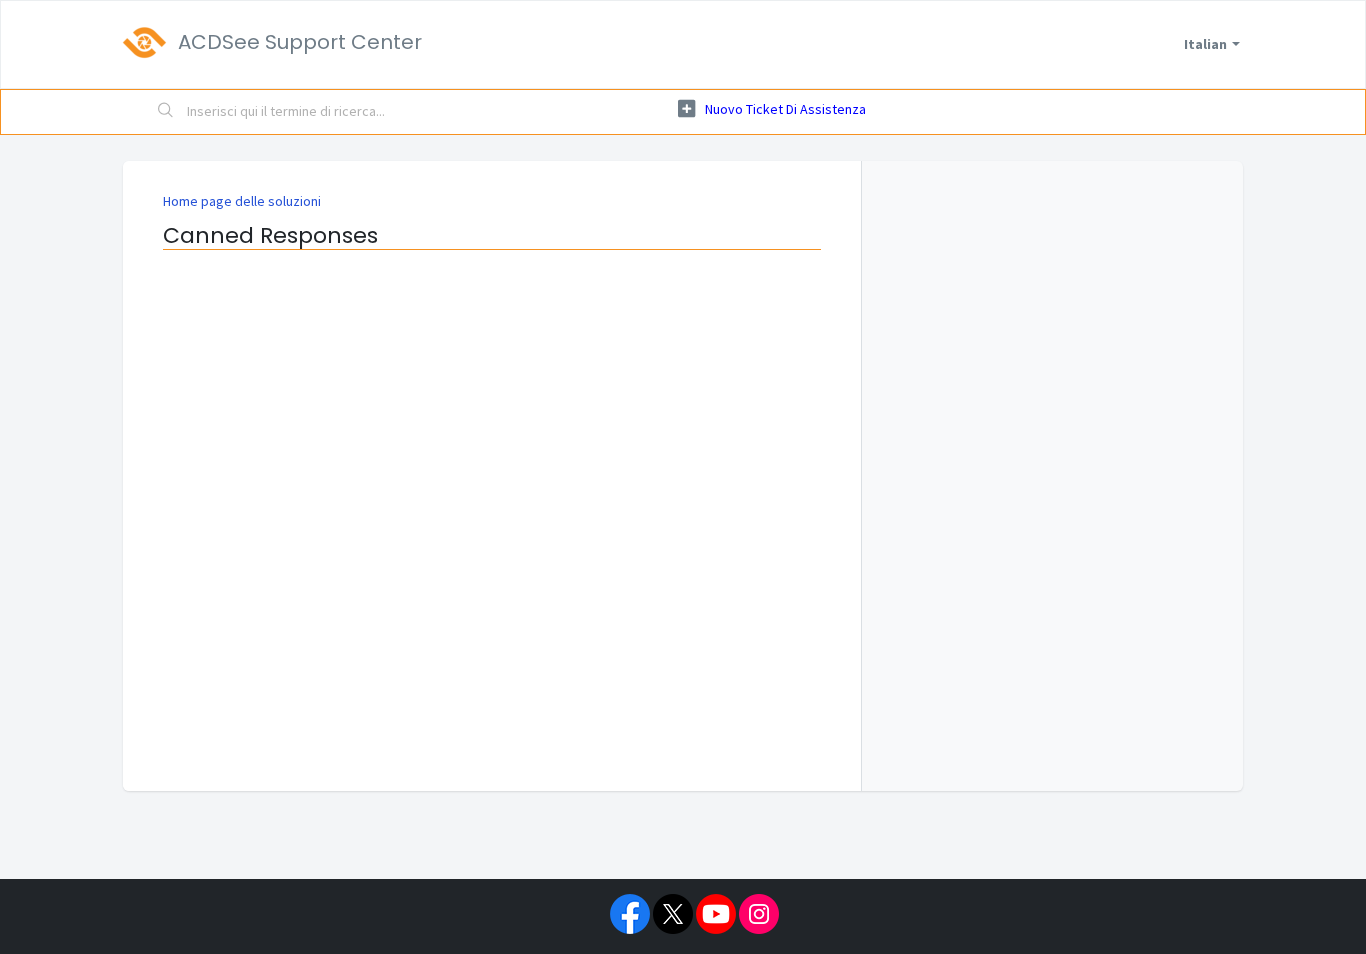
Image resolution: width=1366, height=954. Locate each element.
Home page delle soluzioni (242, 201)
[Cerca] (166, 112)
